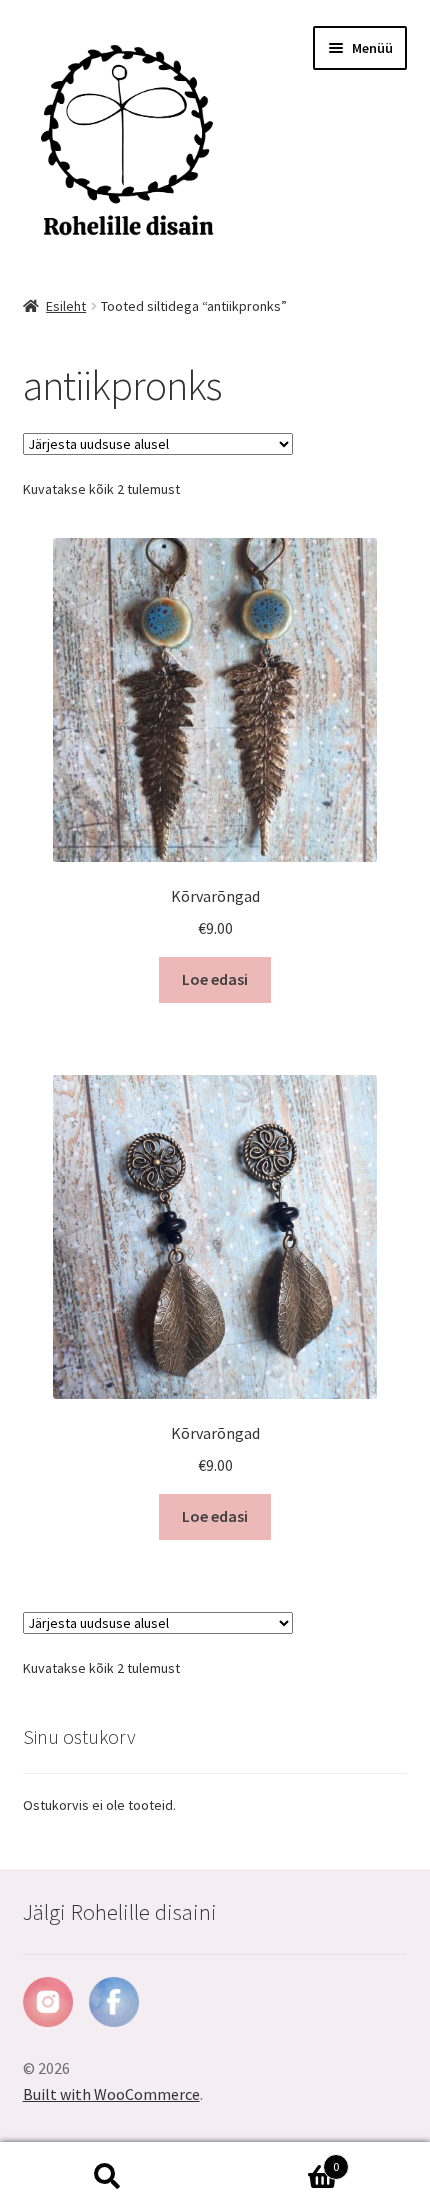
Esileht (66, 306)
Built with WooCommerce (111, 2094)
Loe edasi (215, 979)
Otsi (107, 2177)
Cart (277, 2159)
